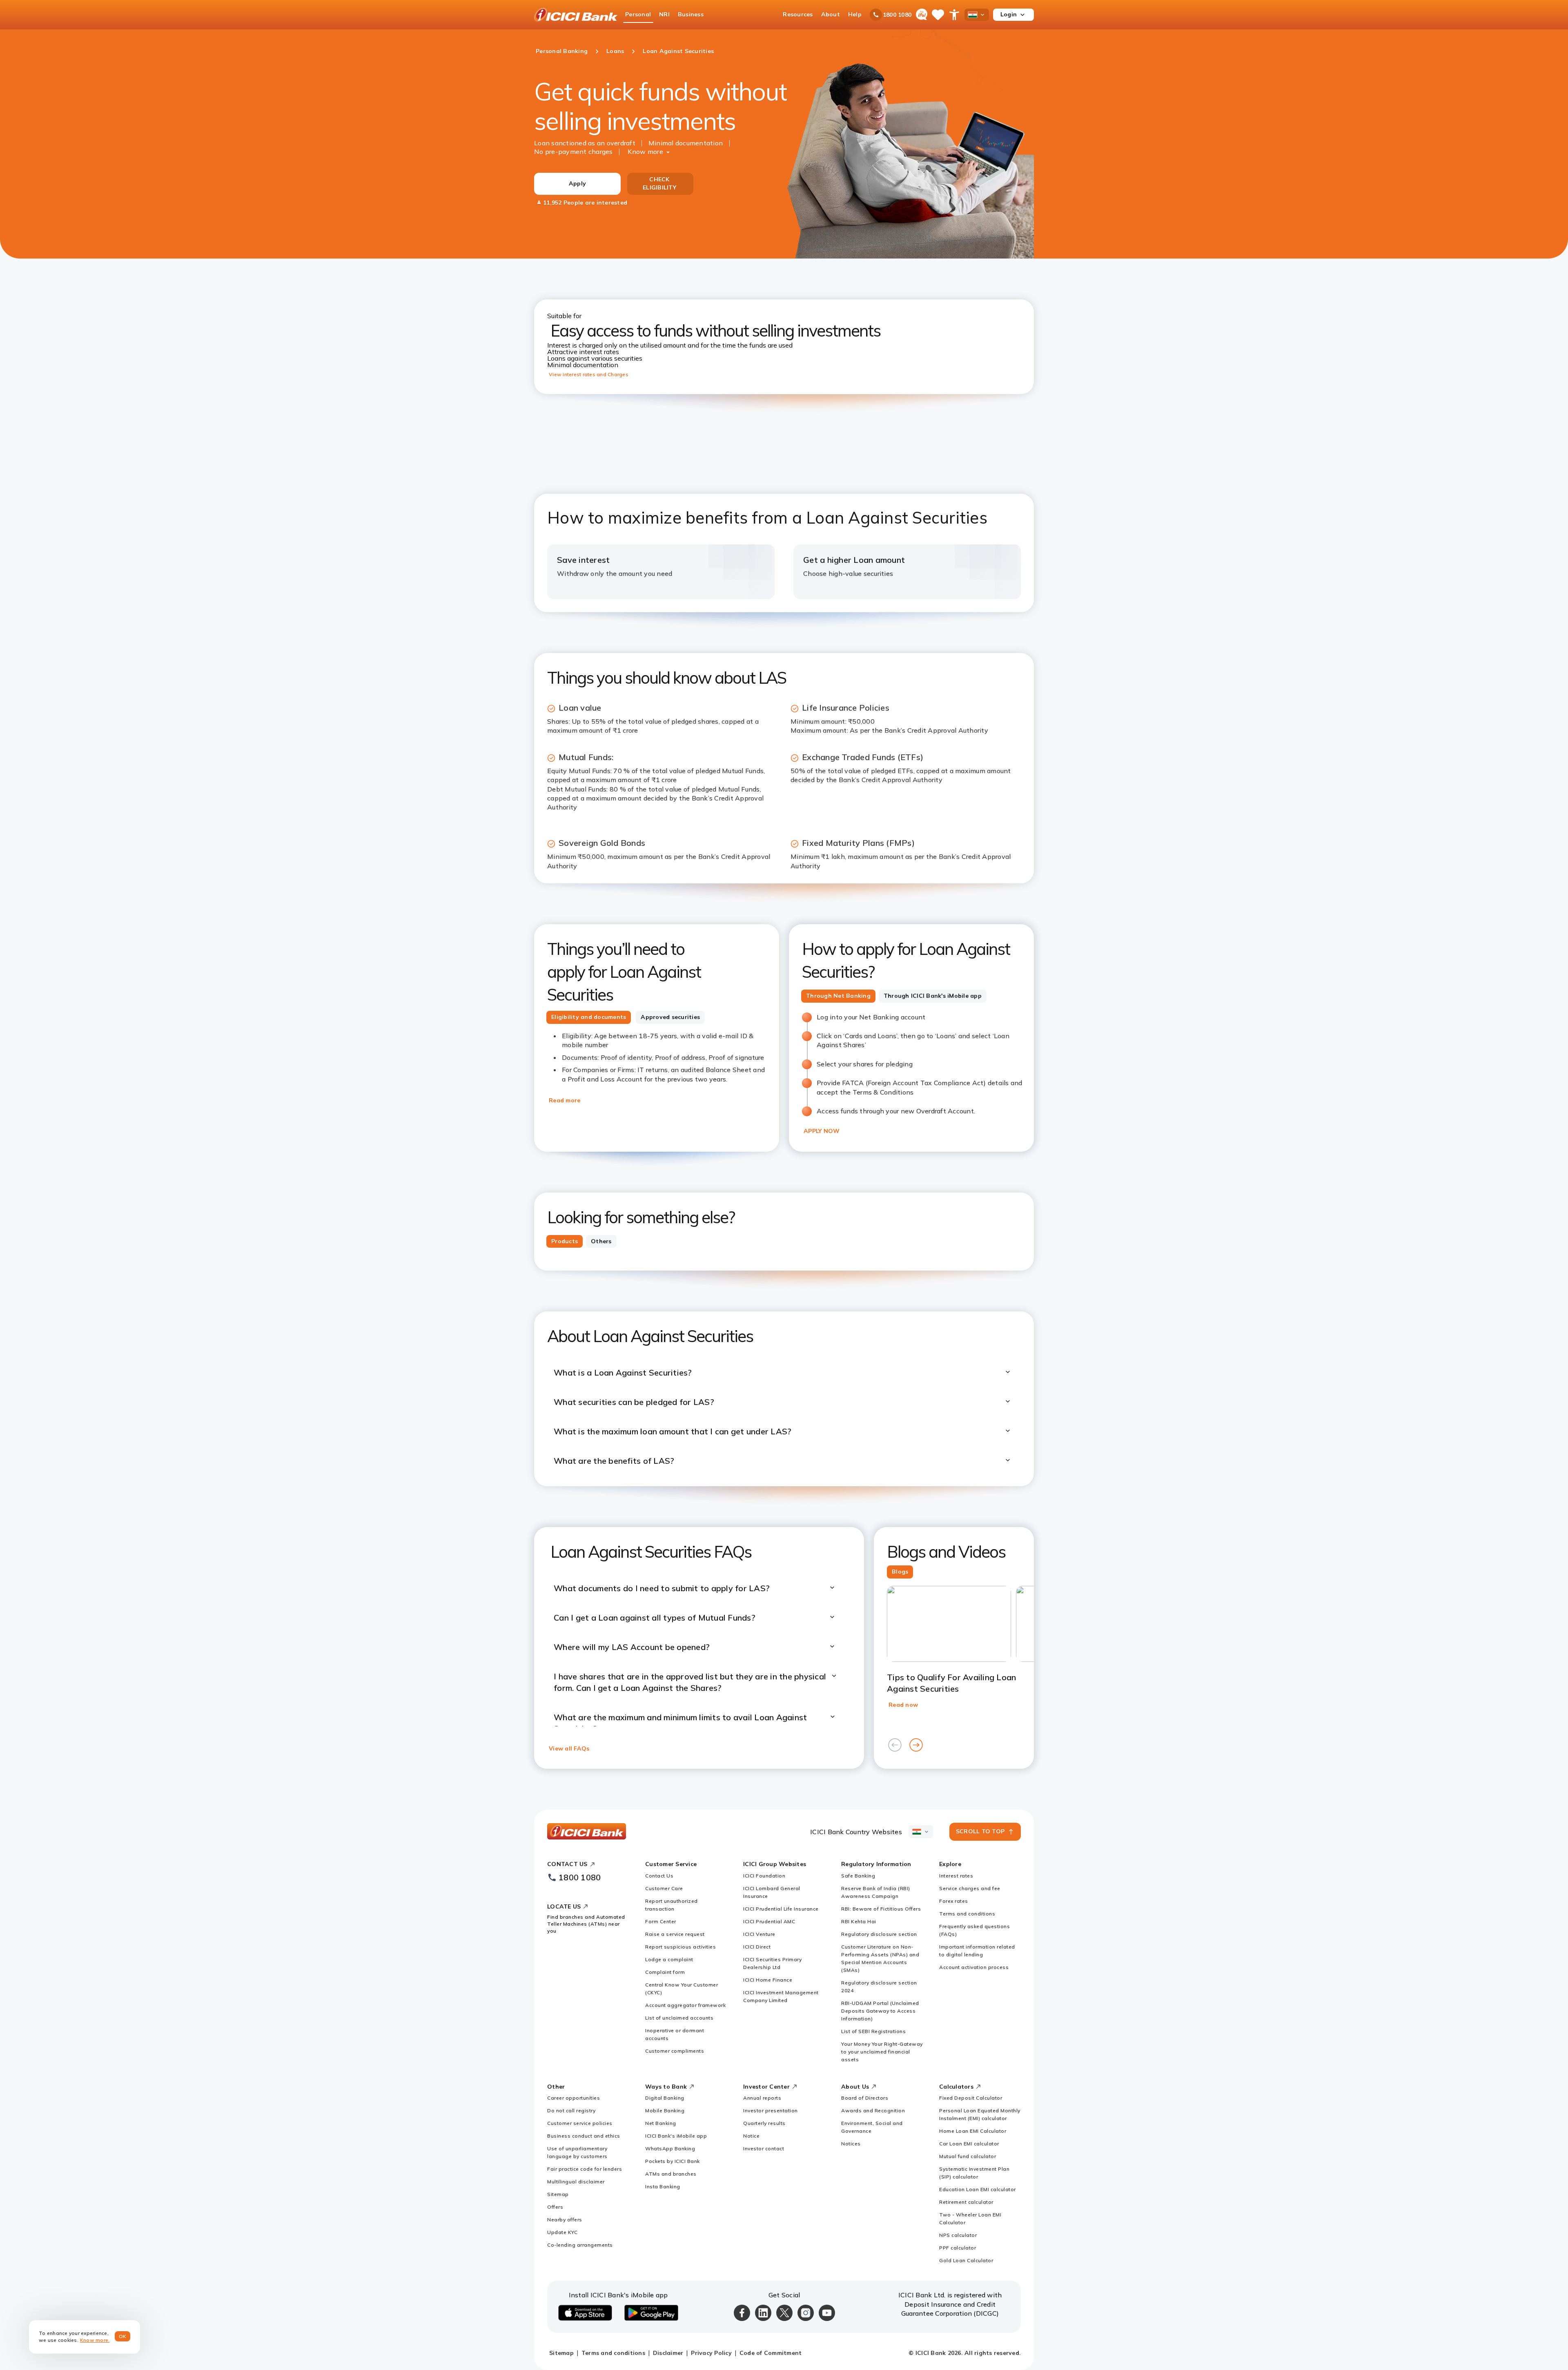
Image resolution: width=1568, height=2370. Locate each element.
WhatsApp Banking (670, 2148)
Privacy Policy (711, 2353)
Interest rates (956, 1876)
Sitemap (558, 2194)
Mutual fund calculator (968, 2156)
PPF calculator (958, 2248)
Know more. (95, 2340)
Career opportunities (574, 2098)
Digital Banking (665, 2098)
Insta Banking (663, 2186)
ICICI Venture (759, 1934)
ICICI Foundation (764, 1876)
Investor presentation (771, 2110)
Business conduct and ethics (584, 2136)
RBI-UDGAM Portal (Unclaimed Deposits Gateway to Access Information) (880, 2011)
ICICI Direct (757, 1947)
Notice (751, 2136)
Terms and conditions (967, 1914)
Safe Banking (858, 1876)
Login (1009, 14)
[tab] (589, 1017)
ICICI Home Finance (768, 1980)
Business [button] (691, 14)
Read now (903, 1705)
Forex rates (954, 1901)
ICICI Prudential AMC (769, 1921)
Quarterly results (764, 2123)
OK (123, 2336)
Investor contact (764, 2148)
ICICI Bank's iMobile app (676, 2136)
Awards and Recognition (873, 2110)
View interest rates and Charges (589, 374)
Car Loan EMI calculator (969, 2144)
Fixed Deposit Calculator (971, 2098)
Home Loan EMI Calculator (973, 2131)
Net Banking (661, 2123)
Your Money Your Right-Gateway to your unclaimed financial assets (882, 2052)
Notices (851, 2144)
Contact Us (659, 1876)
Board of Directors (865, 2098)
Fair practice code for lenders (585, 2169)
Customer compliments (675, 2051)
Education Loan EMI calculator (978, 2189)
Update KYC (562, 2232)
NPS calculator (958, 2235)
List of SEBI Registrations (873, 2031)
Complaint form (665, 1972)
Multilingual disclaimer (576, 2182)
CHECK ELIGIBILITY (659, 183)
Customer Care (664, 1888)
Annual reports (762, 2098)
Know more (645, 152)
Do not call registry (571, 2110)
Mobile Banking (665, 2110)
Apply (577, 183)
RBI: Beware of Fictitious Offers (881, 1909)
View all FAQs (569, 1748)
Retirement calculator (966, 2202)
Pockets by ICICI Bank (673, 2161)
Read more (565, 1100)
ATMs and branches (671, 2174)
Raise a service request (675, 1934)
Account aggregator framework (685, 2005)
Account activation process (974, 1967)
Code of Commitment (771, 2353)
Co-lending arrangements (580, 2245)
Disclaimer (668, 2353)
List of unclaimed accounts (679, 2018)
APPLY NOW (822, 1131)
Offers (555, 2207)
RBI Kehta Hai (859, 1921)
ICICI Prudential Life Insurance (781, 1909)
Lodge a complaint (669, 1959)
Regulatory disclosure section (879, 1934)
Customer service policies (580, 2123)
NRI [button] (664, 14)
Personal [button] (638, 14)
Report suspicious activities (680, 1947)
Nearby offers (565, 2220)
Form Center (661, 1921)
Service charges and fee (970, 1888)
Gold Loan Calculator (966, 2260)
